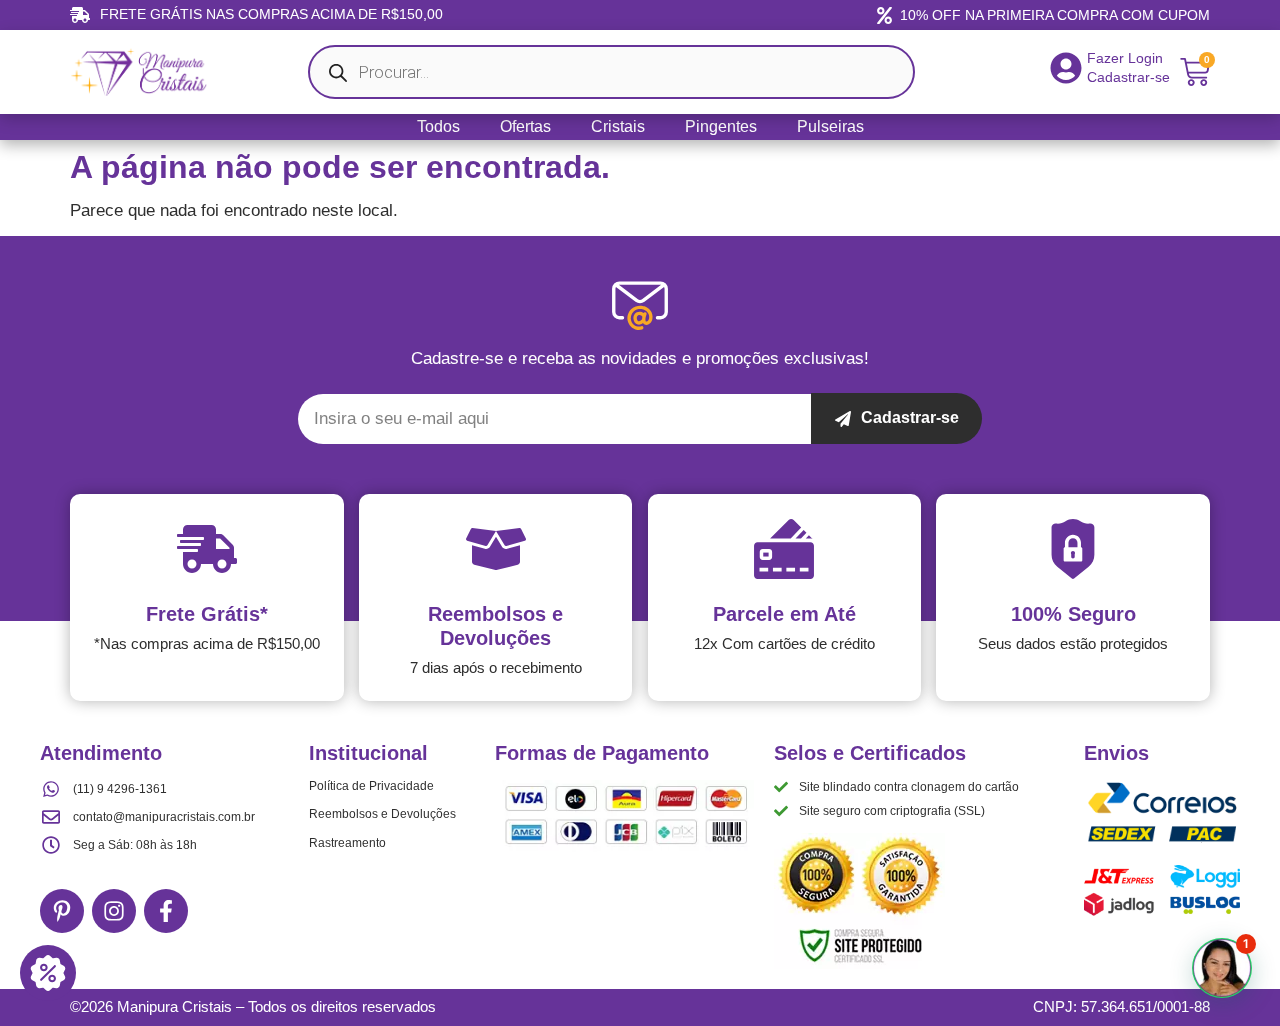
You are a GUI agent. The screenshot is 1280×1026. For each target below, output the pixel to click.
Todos (438, 126)
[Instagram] (114, 911)
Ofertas (525, 126)
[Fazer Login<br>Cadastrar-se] (1066, 68)
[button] (1222, 968)
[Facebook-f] (166, 911)
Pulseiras (830, 126)
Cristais (618, 126)
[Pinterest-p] (62, 911)
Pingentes (721, 126)
